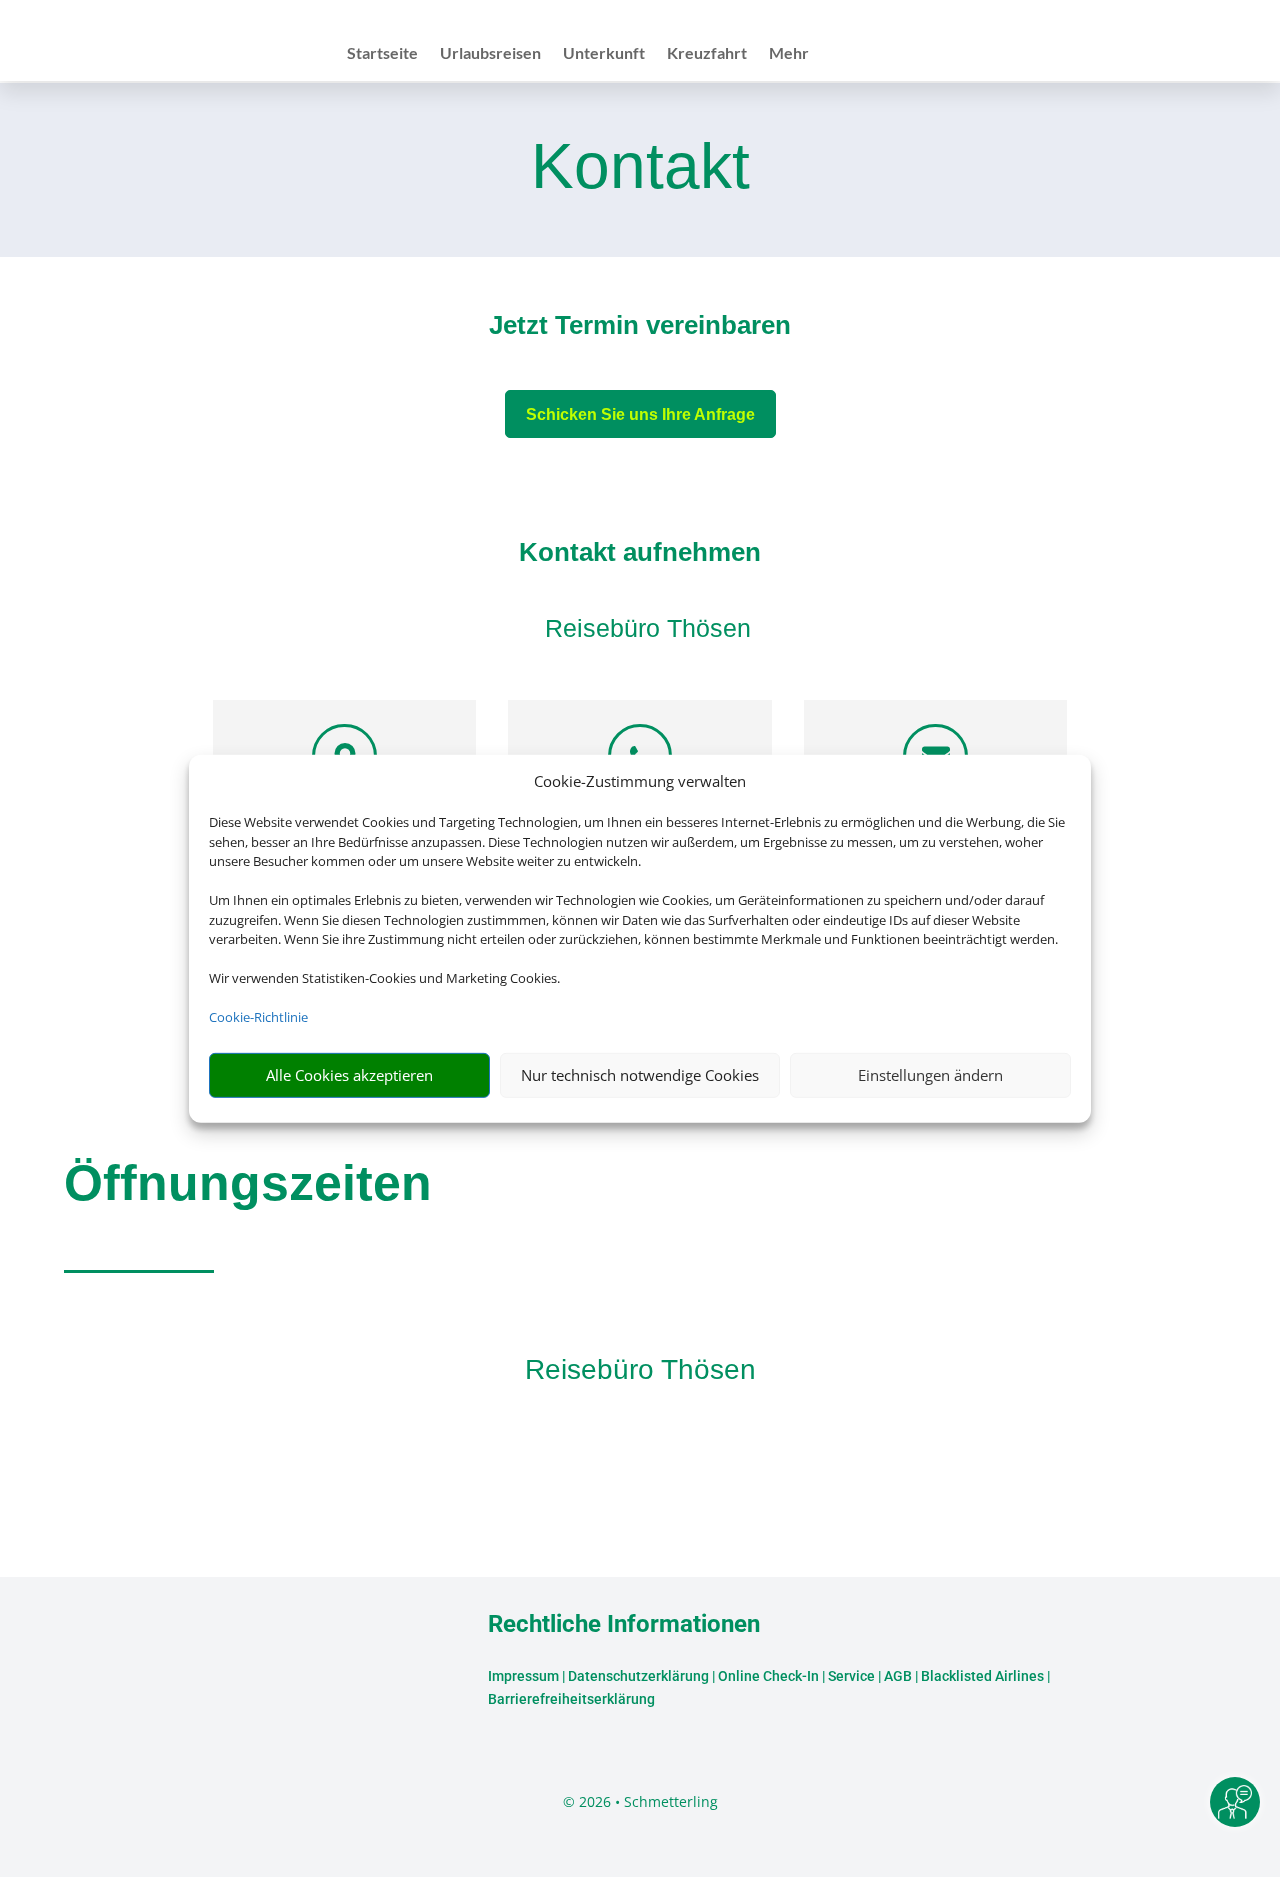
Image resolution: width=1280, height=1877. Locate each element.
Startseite (382, 54)
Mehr (789, 54)
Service (851, 1676)
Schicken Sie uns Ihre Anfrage (640, 414)
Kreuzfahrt (707, 54)
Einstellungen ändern (930, 1075)
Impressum (523, 1676)
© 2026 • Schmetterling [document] (640, 1801)
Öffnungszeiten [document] (248, 1183)
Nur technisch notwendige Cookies (640, 1075)
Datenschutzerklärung (638, 1676)
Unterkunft (604, 54)
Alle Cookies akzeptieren (349, 1075)
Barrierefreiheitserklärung (571, 1699)
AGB (898, 1676)
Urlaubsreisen (490, 54)
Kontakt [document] (640, 168)
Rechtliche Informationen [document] (624, 1625)
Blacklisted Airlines (982, 1676)
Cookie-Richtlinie (258, 1017)
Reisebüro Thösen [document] (640, 1369)
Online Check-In (768, 1676)
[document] (640, 330)
